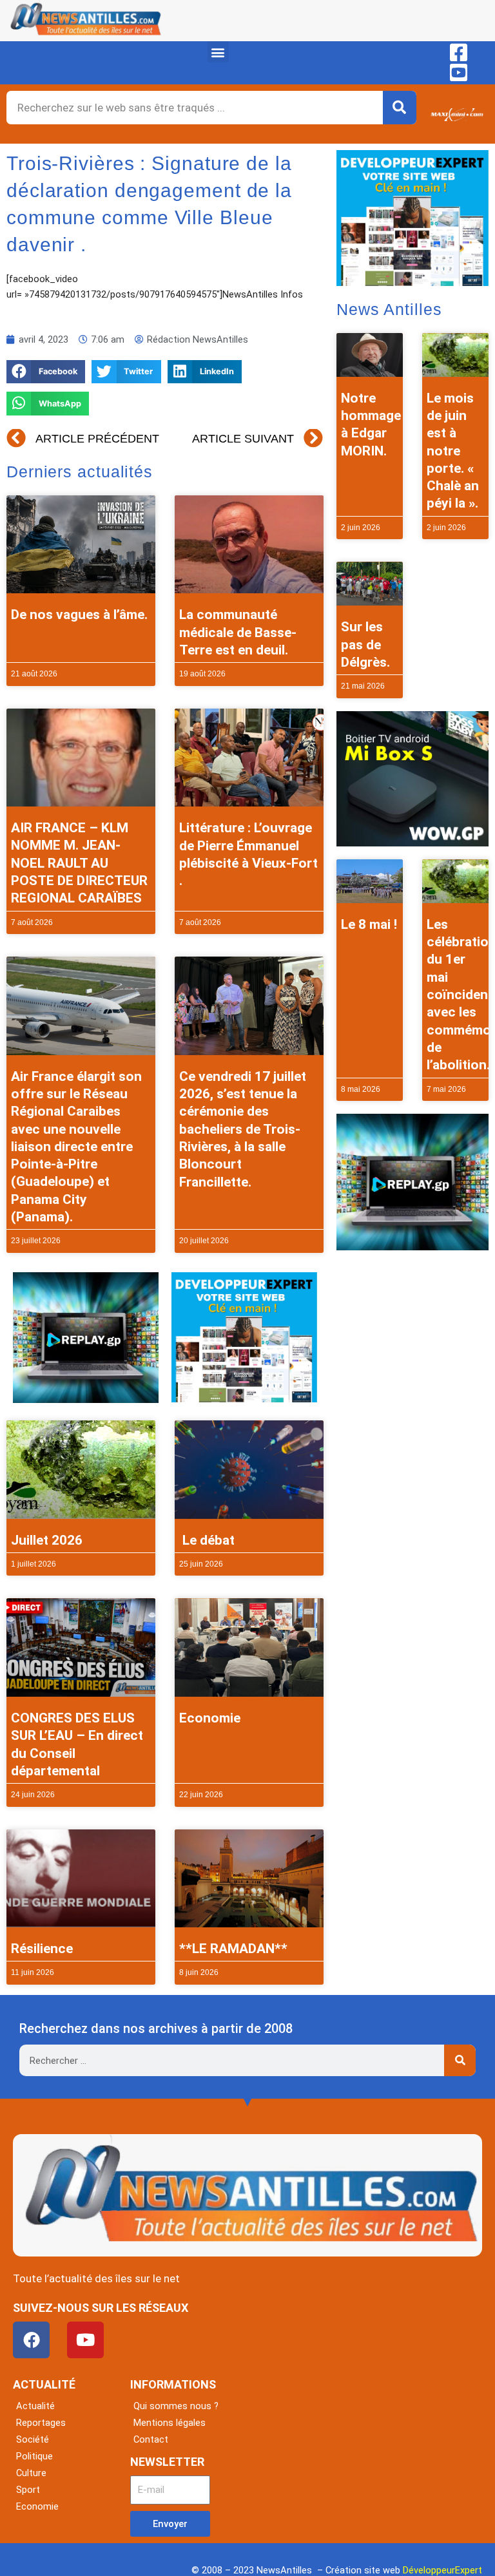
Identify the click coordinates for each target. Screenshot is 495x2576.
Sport (28, 2490)
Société (33, 2439)
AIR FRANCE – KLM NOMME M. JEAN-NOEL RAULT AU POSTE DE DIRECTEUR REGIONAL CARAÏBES (79, 863)
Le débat (207, 1540)
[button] (218, 52)
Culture (31, 2473)
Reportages (41, 2423)
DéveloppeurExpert (442, 2570)
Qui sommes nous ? (176, 2406)
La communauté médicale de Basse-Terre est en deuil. (238, 632)
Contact (151, 2439)
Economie (210, 1718)
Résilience (42, 1949)
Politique (34, 2456)
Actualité (35, 2406)
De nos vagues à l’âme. (79, 615)
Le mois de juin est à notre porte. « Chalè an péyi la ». (453, 451)
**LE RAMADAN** (233, 1949)
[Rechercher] (400, 108)
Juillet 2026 (47, 1540)
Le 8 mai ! (369, 924)
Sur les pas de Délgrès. (365, 644)
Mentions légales (170, 2423)
